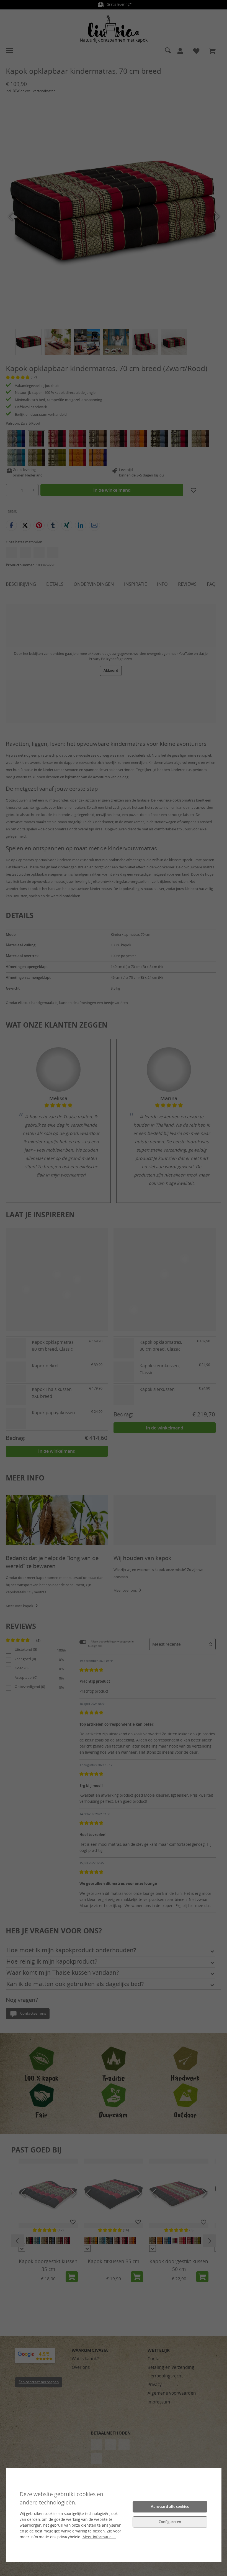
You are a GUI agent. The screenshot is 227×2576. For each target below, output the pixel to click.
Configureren (170, 2522)
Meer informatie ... (99, 2537)
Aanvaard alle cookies (170, 2507)
